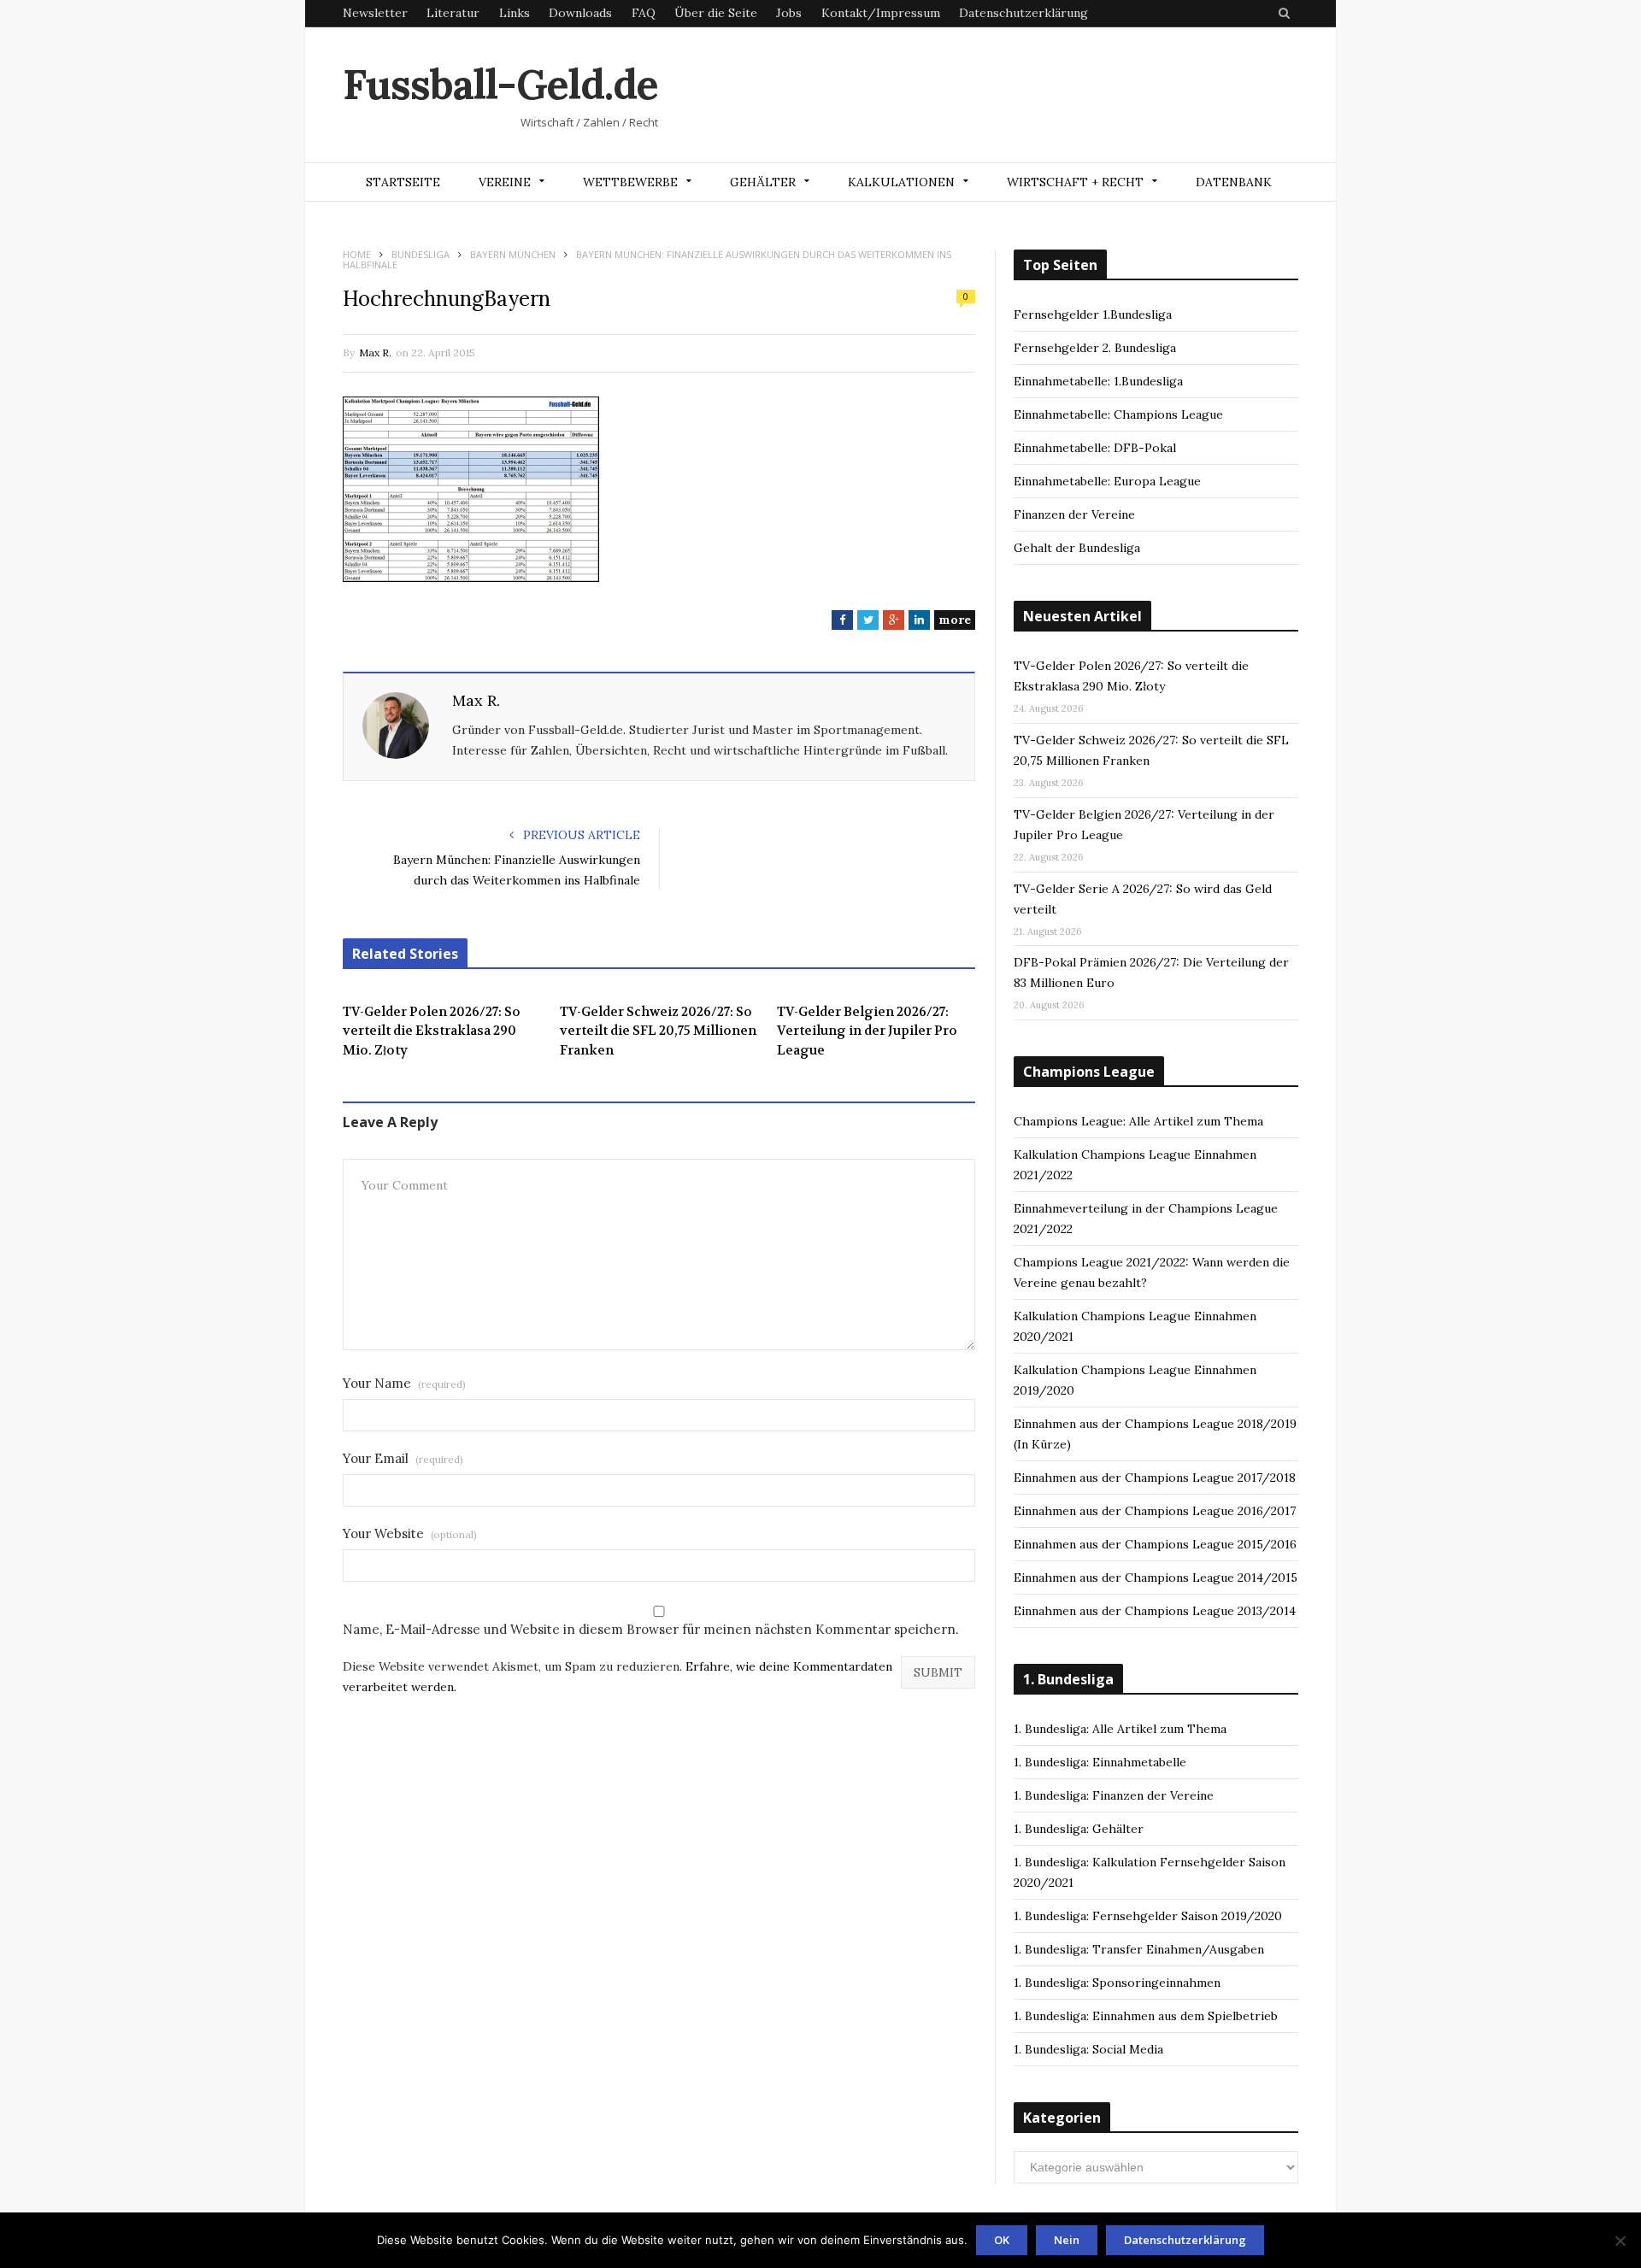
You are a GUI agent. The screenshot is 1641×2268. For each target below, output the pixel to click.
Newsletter (375, 13)
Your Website (410, 1534)
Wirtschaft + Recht (1075, 182)
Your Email (403, 1458)
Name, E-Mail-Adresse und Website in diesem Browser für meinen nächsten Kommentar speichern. (651, 1629)
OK (1002, 2240)
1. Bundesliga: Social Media (1088, 2049)
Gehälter (763, 182)
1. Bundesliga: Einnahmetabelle (1100, 1762)
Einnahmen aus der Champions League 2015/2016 (1155, 1544)
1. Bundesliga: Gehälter (1079, 1829)
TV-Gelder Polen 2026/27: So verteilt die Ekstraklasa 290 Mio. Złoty (432, 1031)
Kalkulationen (901, 182)
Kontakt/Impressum (881, 13)
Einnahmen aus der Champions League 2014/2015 (1156, 1578)
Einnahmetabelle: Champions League (1118, 414)
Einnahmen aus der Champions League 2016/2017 (1155, 1511)
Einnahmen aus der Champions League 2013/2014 (1155, 1611)
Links (515, 13)
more (955, 620)
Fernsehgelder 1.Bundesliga (1093, 314)
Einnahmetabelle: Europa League (1107, 481)
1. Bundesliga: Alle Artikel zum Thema (1120, 1729)
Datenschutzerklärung (1023, 13)
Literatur (453, 13)
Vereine (505, 182)
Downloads (580, 13)
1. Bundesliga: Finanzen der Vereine (1114, 1795)
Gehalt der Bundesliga (1077, 548)
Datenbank (1234, 182)
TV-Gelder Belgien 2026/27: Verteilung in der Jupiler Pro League (867, 1031)
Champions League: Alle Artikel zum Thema (1138, 1121)
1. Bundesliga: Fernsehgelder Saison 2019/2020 (1148, 1916)
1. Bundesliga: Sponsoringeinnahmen (1117, 1983)
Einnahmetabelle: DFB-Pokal (1095, 448)
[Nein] (1620, 2241)
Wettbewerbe (630, 182)
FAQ (644, 13)
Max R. (375, 353)
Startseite (403, 182)
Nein (1067, 2240)
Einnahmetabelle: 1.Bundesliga (1098, 381)
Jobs (789, 13)
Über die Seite (716, 13)
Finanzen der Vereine (1074, 514)
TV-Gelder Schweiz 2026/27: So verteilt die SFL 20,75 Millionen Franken (658, 1031)
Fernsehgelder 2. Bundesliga (1095, 348)
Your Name (404, 1383)
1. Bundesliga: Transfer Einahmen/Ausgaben (1139, 1949)
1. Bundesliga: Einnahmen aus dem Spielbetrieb (1146, 2016)
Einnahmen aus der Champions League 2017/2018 (1155, 1478)
